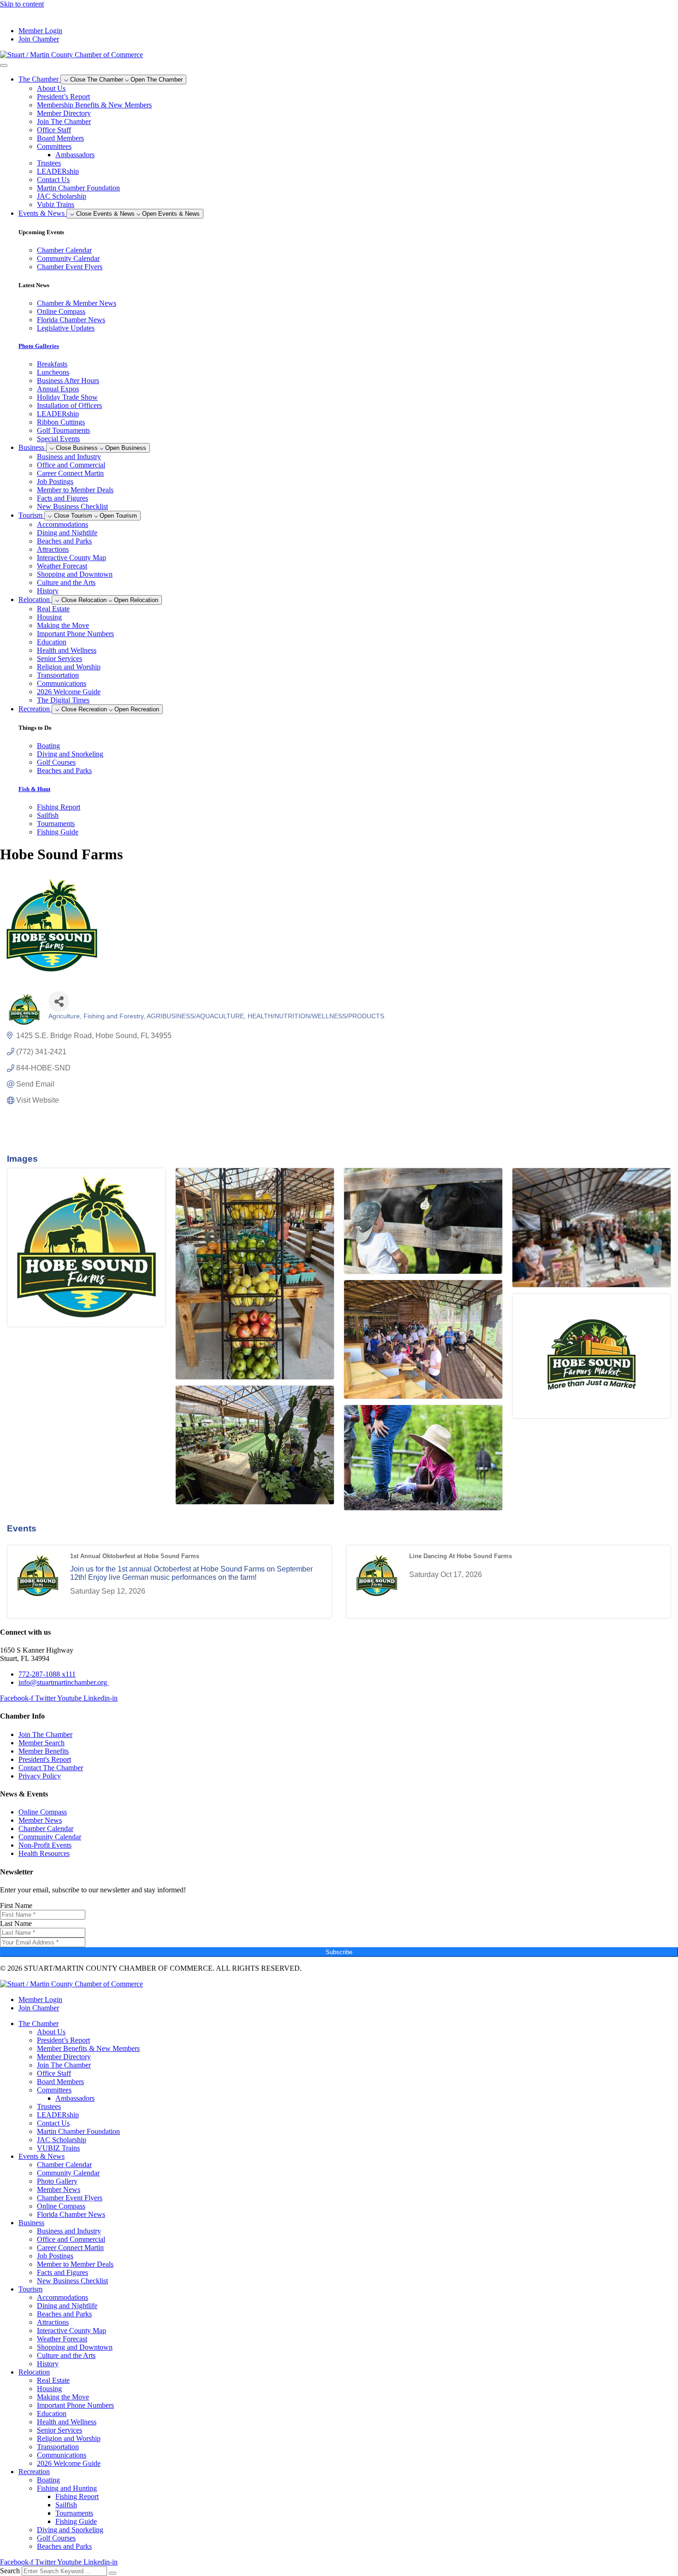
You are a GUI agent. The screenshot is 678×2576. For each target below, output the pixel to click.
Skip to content (22, 4)
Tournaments (74, 2513)
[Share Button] (59, 1001)
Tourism (30, 2289)
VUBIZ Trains (58, 2148)
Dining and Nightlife (67, 533)
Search (10, 2571)
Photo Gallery (57, 2181)
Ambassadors (75, 155)
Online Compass (61, 2206)
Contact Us (53, 180)
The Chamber (39, 2024)
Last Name (16, 1923)
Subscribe (339, 1952)
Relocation (34, 2372)
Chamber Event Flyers (70, 2198)
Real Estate (53, 609)
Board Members (60, 138)
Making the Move (63, 625)
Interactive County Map (71, 558)
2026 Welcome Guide (69, 692)
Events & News (42, 2156)
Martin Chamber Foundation (78, 188)
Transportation (58, 675)
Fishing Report (77, 2496)
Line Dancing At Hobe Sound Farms (461, 1556)
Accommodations (62, 524)
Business (31, 2223)
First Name (16, 1905)
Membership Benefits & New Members (94, 105)
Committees (54, 146)
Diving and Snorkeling (70, 2530)
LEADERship (58, 171)
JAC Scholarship (62, 196)
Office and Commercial (71, 465)
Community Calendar (68, 2173)
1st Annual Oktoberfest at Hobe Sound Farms (135, 1556)
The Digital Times (63, 700)
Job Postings (55, 482)
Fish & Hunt (34, 789)
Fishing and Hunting (67, 2488)
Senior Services (59, 659)
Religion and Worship (69, 667)
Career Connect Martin (70, 473)
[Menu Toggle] (4, 65)
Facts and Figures (62, 498)
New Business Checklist (72, 506)
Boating (48, 2480)
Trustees (49, 163)
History (48, 591)
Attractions (53, 549)
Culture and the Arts (66, 582)
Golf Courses (56, 2538)
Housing (49, 617)
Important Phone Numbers (75, 634)
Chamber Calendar (64, 2165)
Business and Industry (69, 457)
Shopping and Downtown (75, 574)
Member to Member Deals (75, 490)
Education (52, 642)
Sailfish (66, 2505)
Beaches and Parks (64, 541)
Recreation (34, 2472)
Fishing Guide (76, 2521)
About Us (51, 88)
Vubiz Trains (56, 204)
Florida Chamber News (71, 2214)
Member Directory (64, 113)
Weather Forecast (62, 566)
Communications (62, 683)
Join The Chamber (64, 121)
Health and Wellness (67, 650)
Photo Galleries (39, 346)
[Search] (113, 2573)
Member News (59, 2189)
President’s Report (63, 97)
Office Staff (54, 130)
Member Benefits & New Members (88, 2048)
